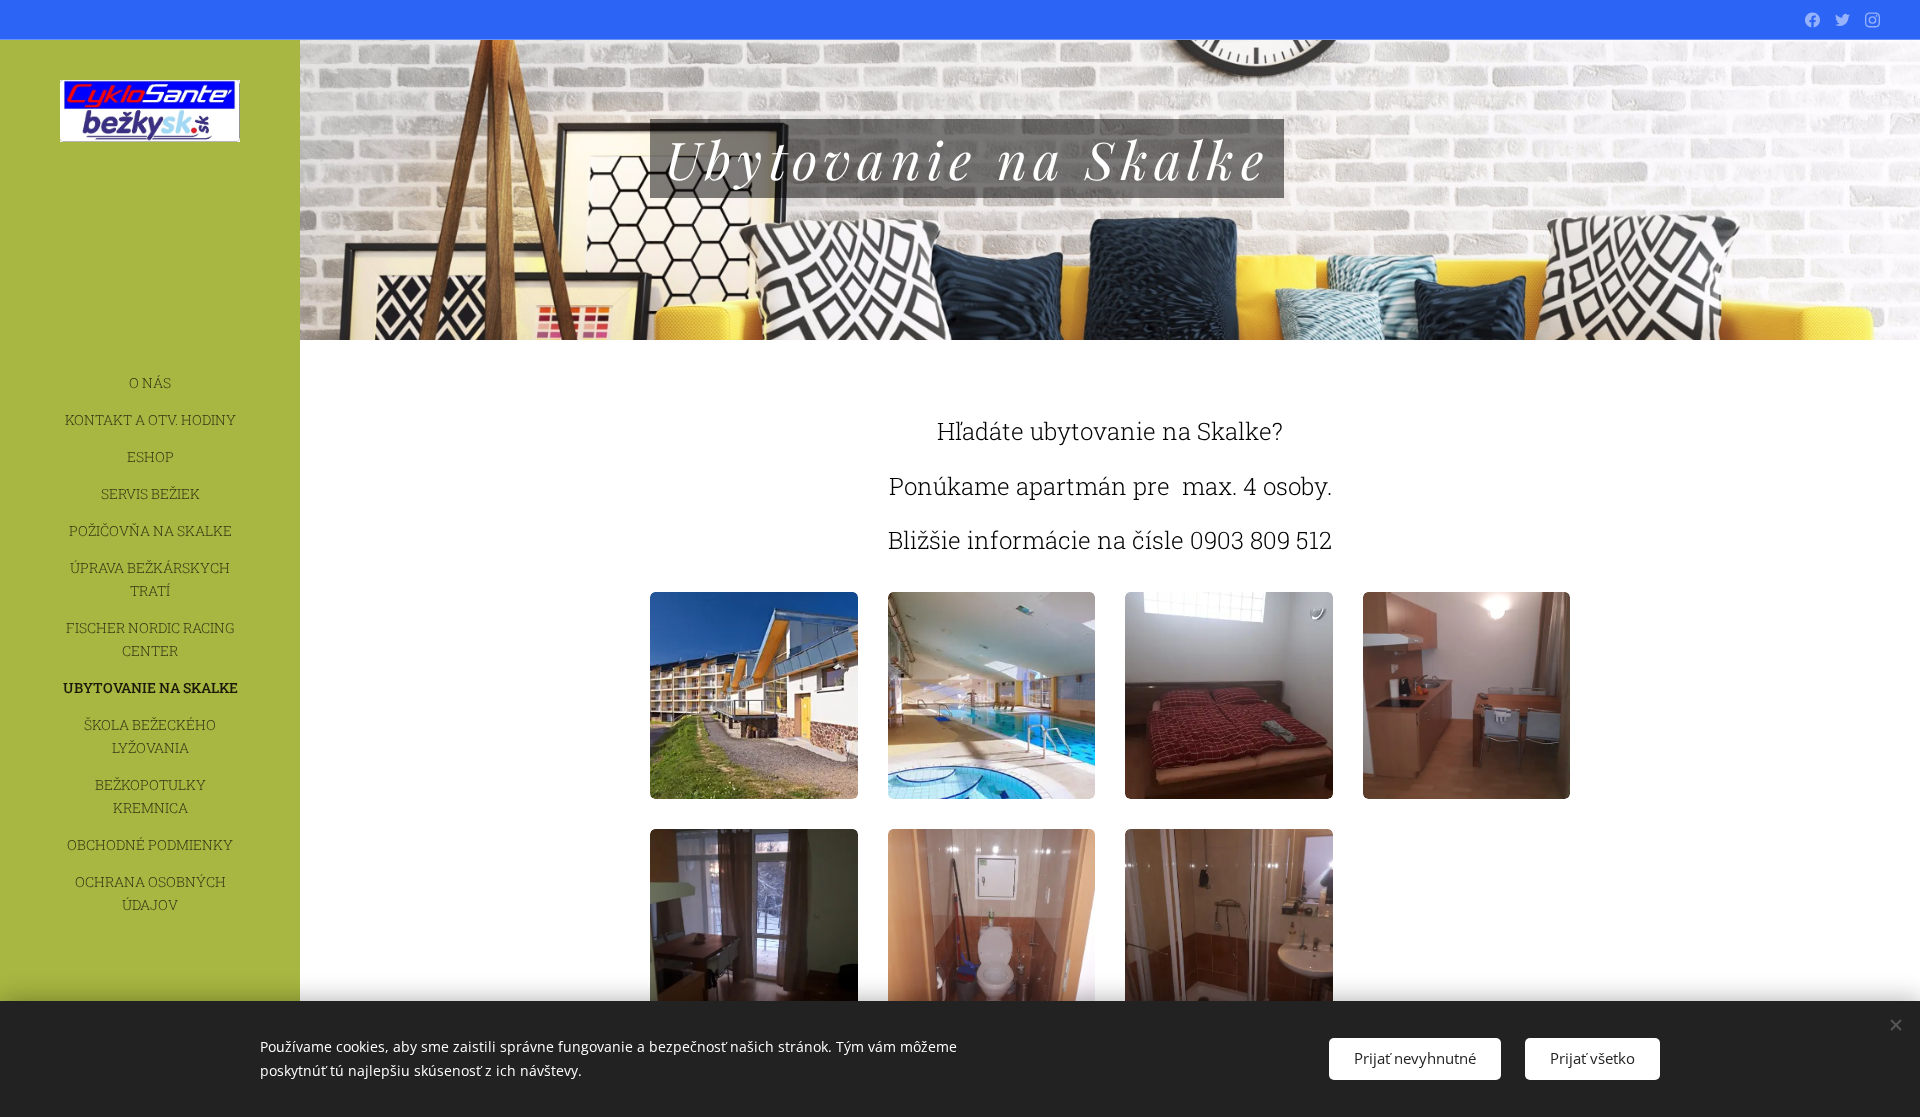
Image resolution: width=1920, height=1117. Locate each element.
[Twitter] (1842, 20)
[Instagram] (1872, 20)
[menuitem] (150, 382)
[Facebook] (1812, 20)
